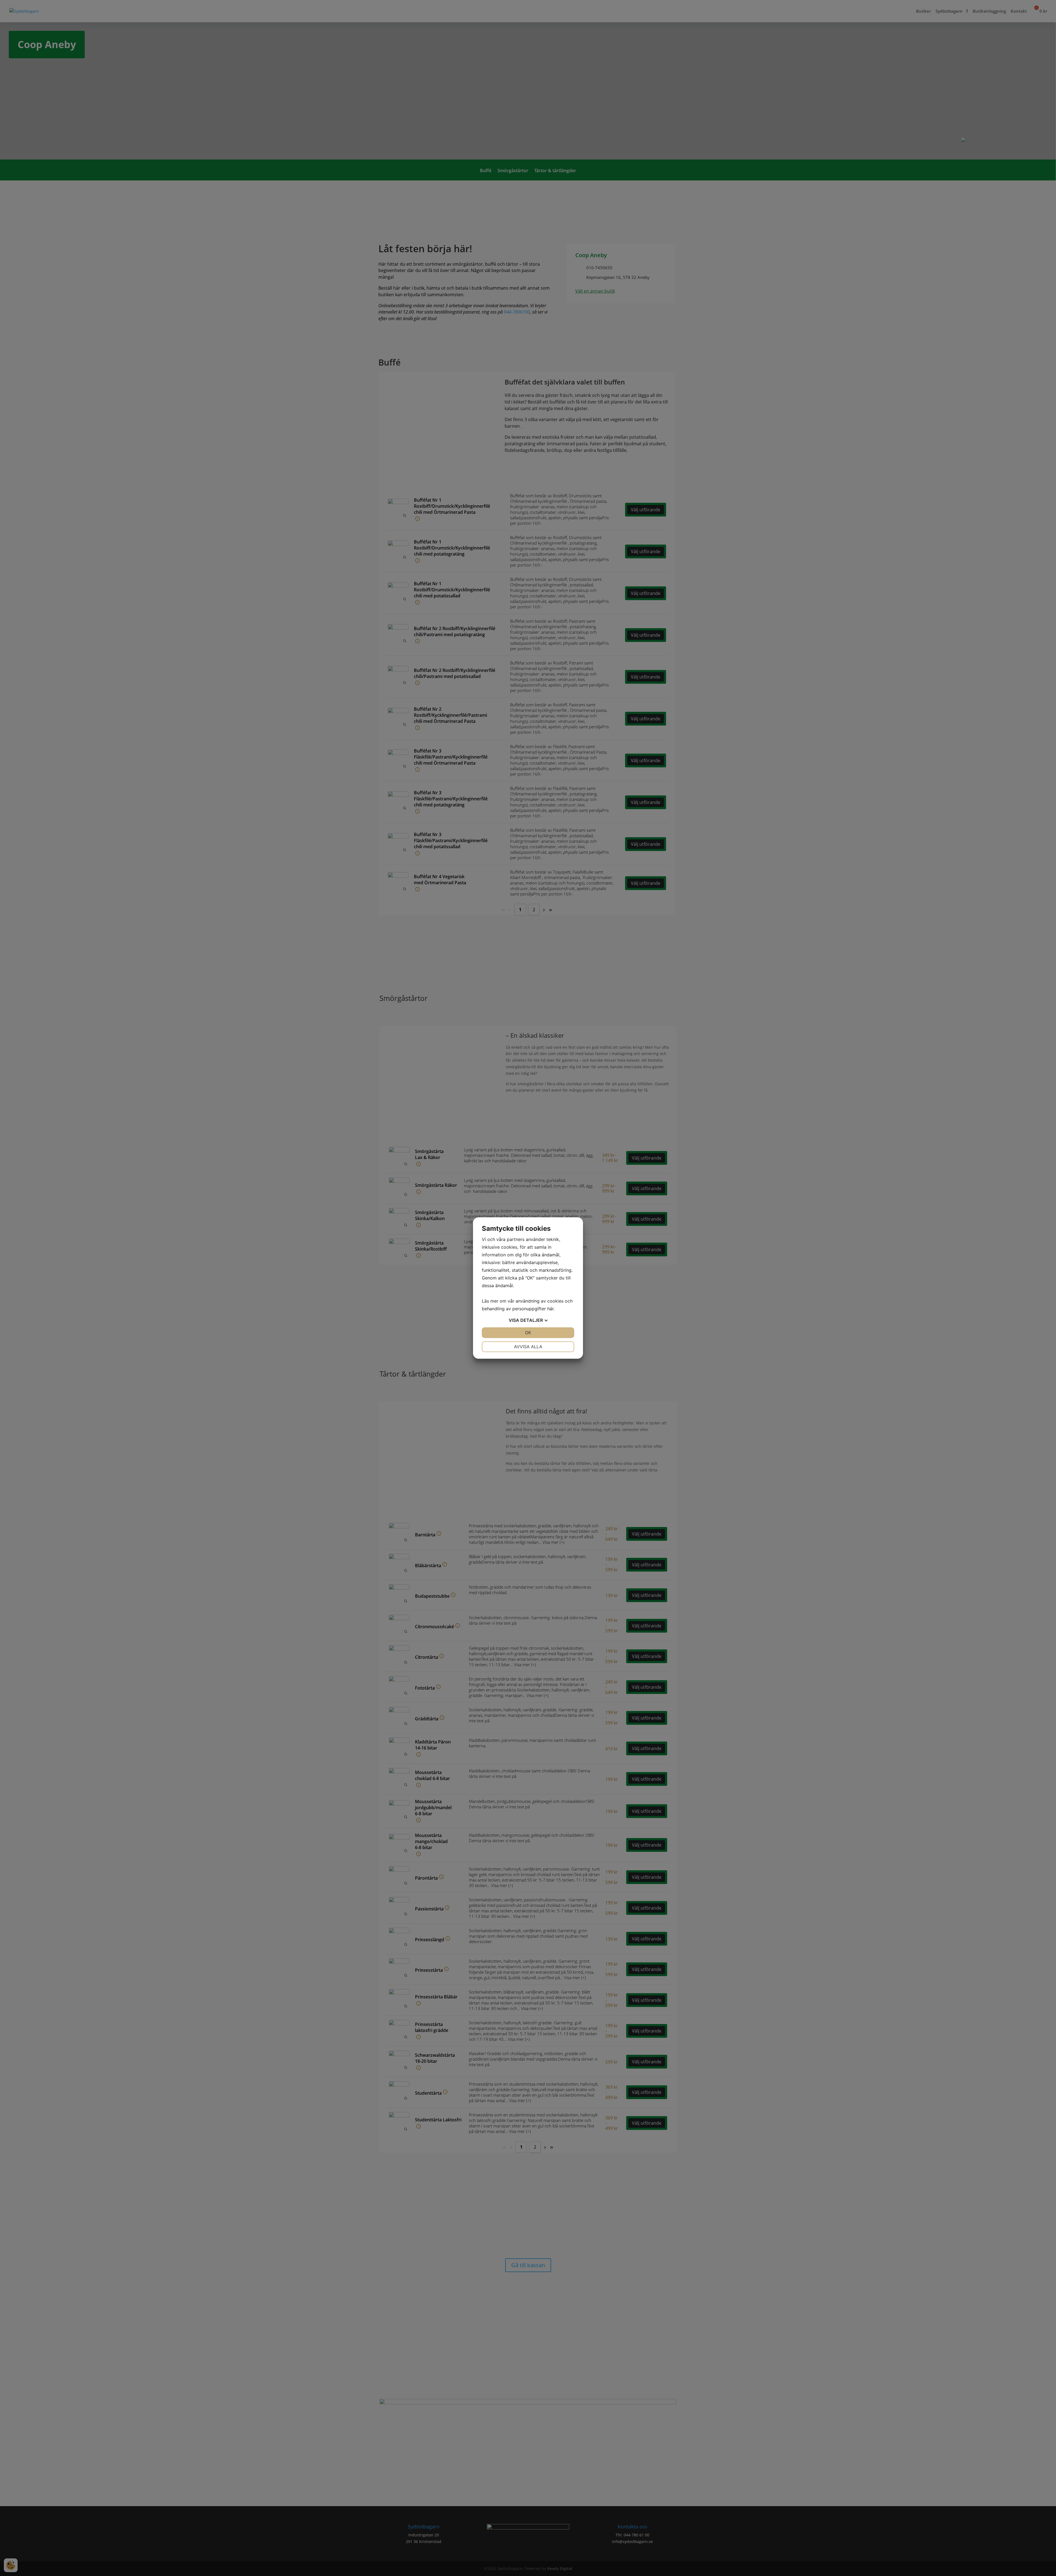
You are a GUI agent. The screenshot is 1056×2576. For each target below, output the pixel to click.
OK (528, 1333)
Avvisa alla (528, 1347)
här (550, 1309)
